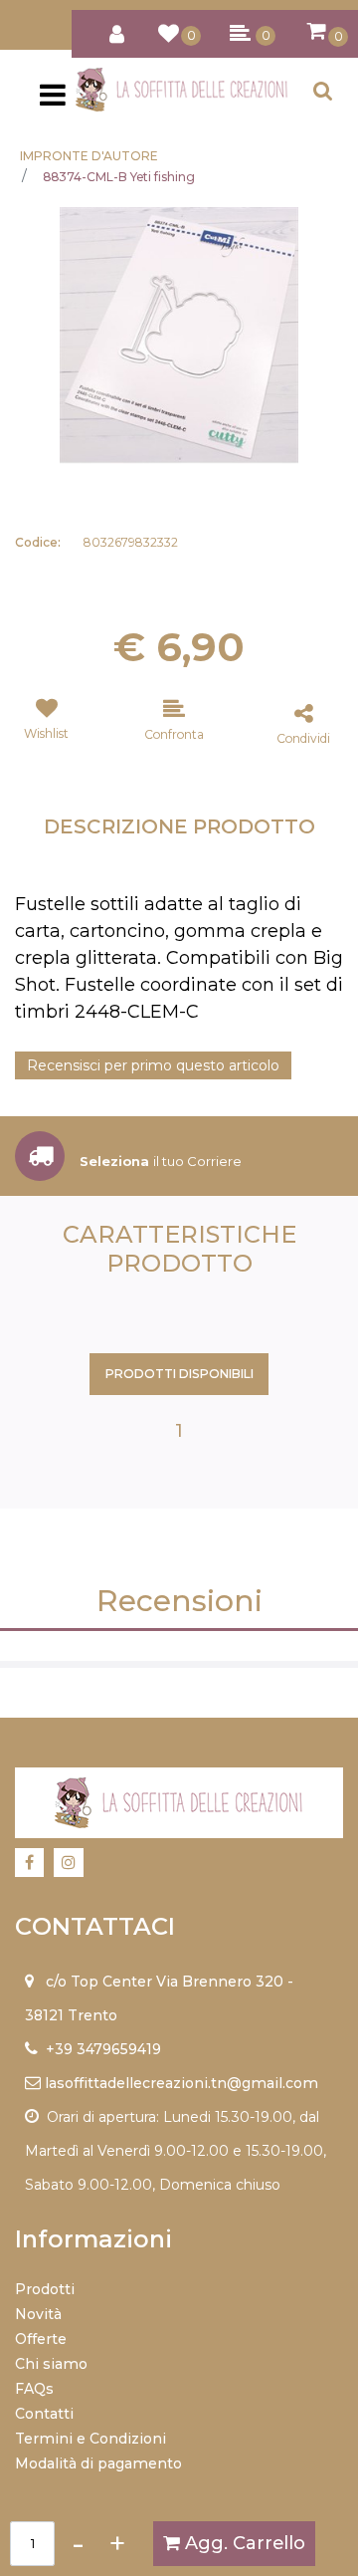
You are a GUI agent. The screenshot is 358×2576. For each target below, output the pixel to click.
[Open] (53, 101)
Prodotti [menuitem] (45, 2289)
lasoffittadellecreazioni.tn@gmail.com (181, 2083)
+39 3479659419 (103, 2049)
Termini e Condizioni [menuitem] (90, 2439)
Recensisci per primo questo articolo (153, 1065)
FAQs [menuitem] (34, 2389)
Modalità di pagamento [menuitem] (98, 2463)
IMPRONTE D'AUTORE (89, 156)
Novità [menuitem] (38, 2314)
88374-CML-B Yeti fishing (119, 177)
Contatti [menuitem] (44, 2414)
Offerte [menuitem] (41, 2339)
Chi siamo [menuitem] (51, 2364)
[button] (179, 335)
